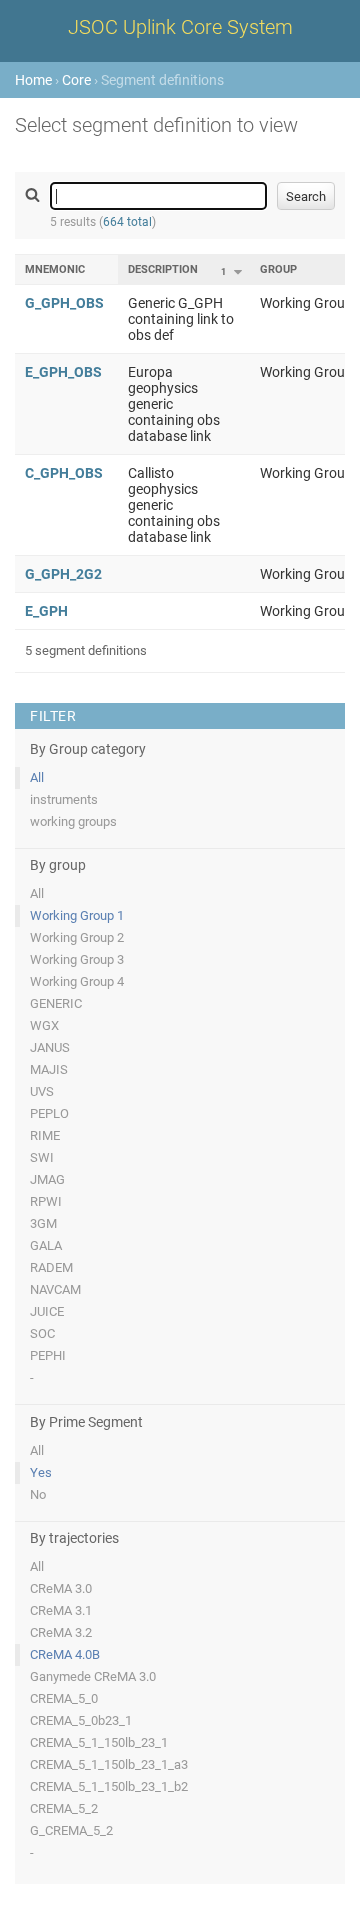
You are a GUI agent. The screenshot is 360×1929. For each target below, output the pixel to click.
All (37, 777)
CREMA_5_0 (64, 1698)
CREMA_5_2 (64, 1808)
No (38, 1494)
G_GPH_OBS (64, 303)
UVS (42, 1091)
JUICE (47, 1311)
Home (33, 80)
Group (278, 269)
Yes (41, 1472)
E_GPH (46, 611)
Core (76, 80)
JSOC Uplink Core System (180, 27)
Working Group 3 (77, 959)
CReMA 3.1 (61, 1610)
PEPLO (49, 1113)
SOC (42, 1333)
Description (163, 269)
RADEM (51, 1267)
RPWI (46, 1201)
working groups (73, 821)
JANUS (50, 1047)
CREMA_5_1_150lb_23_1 (99, 1742)
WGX (44, 1025)
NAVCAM (55, 1289)
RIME (45, 1135)
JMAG (47, 1179)
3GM (43, 1223)
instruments (64, 799)
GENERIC (56, 1003)
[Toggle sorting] (238, 272)
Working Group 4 (77, 981)
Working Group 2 (77, 937)
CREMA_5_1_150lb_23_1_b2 (109, 1786)
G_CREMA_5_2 (71, 1830)
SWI (42, 1157)
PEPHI (48, 1355)
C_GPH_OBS (64, 473)
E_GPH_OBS (63, 372)
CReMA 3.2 (61, 1632)
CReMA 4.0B (65, 1654)
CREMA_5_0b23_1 (81, 1720)
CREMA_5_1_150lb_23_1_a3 (109, 1764)
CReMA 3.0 (61, 1588)
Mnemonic (55, 269)
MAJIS (49, 1069)
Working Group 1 (77, 915)
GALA (46, 1245)
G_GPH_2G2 (63, 574)
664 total (127, 222)
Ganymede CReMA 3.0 (93, 1676)
